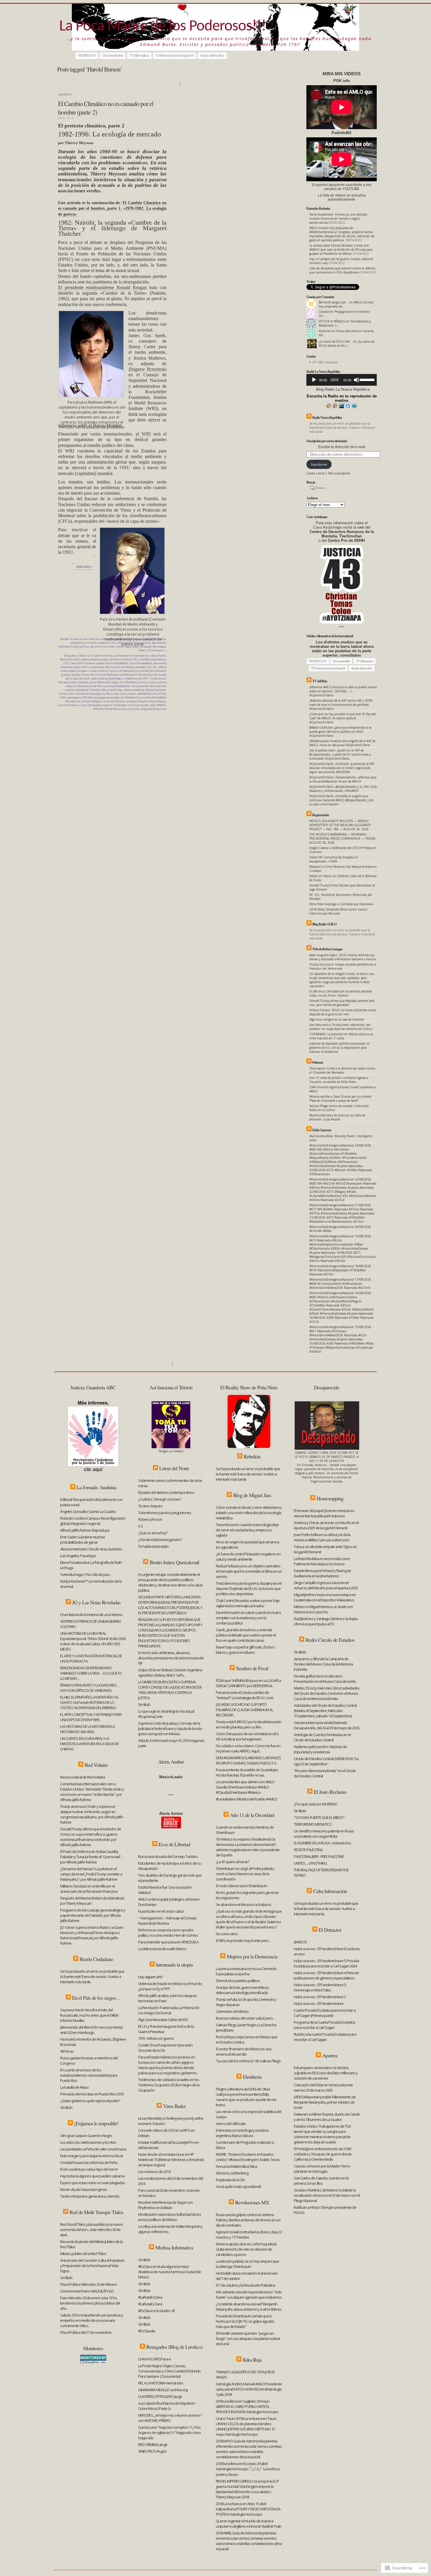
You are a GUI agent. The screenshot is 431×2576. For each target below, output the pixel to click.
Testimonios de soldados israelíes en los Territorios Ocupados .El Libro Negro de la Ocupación (169, 2085)
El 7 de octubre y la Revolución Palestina (245, 2285)
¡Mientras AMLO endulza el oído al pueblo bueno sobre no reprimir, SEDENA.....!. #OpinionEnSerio (343, 691)
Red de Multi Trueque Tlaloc (96, 2212)
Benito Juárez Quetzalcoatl (174, 1562)
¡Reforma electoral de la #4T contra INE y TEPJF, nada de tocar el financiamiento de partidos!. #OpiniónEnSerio (341, 705)
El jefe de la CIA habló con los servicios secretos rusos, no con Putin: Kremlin (341, 993)
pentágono (74, 697)
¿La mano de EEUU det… (336, 341)
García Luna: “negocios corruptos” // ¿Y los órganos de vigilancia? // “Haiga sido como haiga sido (169, 2432)
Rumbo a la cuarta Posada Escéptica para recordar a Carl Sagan (325, 2037)
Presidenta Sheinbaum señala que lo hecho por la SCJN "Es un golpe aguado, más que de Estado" (245, 2321)
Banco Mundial (70, 659)
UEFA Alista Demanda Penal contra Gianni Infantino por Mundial (338, 911)
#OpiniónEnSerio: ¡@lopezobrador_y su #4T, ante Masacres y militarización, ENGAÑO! (343, 789)
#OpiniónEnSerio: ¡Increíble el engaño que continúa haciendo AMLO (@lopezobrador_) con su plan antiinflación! (342, 800)
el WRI (143, 434)
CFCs (136, 659)
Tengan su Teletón (171, 1451)
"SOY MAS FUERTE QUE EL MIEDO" (319, 1817)
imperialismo (133, 678)
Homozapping (330, 1498)
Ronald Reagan (92, 701)
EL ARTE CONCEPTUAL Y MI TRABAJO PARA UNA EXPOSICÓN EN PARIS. (91, 1717)
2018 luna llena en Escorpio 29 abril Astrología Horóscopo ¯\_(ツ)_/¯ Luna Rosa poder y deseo (248, 2469)
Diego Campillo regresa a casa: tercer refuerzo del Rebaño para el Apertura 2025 (326, 1585)
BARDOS (300, 1942)
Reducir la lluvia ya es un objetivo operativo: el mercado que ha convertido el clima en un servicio (249, 1571)
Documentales (113, 55)
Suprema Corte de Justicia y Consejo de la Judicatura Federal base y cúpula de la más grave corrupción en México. (170, 1728)
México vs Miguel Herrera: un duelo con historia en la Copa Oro (323, 1609)
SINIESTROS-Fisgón (152, 2451)
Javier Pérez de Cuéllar (104, 682)
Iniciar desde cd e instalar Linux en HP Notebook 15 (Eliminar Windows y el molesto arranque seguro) (171, 2160)
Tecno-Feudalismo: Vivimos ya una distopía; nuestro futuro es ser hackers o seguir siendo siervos (338, 218)
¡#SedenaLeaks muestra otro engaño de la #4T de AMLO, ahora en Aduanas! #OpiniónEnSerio (342, 743)
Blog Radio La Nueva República (343, 389)
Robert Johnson (150, 1519)
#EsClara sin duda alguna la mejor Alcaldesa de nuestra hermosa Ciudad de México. (169, 2272)
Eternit (103, 671)
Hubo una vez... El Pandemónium (319, 2003)
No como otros (227, 1934)
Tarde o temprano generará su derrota (90, 2196)
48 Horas (67, 2051)
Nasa (110, 694)
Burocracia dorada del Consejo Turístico (168, 1856)
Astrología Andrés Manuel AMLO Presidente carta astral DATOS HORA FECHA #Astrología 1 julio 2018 (249, 2389)
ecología (141, 667)
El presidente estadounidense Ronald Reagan (102, 287)
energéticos (78, 643)
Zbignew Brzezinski (147, 369)
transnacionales (139, 705)
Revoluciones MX (252, 2202)
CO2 (66, 663)
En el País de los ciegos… (96, 1998)
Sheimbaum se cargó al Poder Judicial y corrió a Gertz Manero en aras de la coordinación (245, 1874)
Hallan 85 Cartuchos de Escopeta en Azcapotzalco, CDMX (334, 859)
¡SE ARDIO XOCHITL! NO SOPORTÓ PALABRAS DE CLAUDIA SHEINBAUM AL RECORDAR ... (244, 1710)
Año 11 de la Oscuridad (252, 1815)
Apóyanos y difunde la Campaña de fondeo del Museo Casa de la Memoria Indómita (323, 1664)
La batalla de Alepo (74, 2087)
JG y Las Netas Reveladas (96, 1602)
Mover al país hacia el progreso (84, 2189)
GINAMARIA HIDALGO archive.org (163, 2390)
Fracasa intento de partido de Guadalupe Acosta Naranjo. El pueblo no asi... (247, 1772)
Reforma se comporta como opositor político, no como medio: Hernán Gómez (168, 1933)
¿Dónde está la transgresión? (160, 1540)
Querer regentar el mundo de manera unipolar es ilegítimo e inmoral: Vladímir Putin (249, 2524)
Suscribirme (319, 464)
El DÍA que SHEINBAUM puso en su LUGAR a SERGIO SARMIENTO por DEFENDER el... (248, 1683)
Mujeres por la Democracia (252, 1956)
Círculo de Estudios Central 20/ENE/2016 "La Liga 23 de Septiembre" (326, 1761)
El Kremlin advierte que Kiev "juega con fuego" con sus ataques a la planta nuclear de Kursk (248, 2338)
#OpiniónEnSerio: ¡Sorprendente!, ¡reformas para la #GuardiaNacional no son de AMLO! (343, 779)
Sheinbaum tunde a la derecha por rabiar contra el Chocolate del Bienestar (342, 1070)
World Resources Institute (122, 709)
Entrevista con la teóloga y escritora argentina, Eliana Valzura (242, 2133)
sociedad (131, 701)
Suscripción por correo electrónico (327, 441)
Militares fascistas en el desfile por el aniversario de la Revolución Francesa (89, 1889)
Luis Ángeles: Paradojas (78, 1556)
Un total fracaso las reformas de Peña (89, 2162)
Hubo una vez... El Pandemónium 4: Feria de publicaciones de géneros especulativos (326, 1975)
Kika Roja (252, 2360)
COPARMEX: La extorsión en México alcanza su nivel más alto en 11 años (341, 1036)
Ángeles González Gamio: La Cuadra (88, 1511)
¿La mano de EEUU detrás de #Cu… (347, 344)
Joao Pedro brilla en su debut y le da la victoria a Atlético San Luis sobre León (322, 1537)
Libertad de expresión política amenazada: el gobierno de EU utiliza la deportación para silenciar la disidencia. (339, 1048)
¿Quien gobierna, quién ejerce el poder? (90, 2101)
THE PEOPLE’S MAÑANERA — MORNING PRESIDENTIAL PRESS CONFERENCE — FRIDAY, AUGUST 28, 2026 (343, 838)
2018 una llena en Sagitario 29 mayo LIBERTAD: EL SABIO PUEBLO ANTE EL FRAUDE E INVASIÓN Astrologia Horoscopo (247, 2406)
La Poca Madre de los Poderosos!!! (163, 27)
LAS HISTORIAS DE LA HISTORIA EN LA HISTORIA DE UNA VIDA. (87, 1729)
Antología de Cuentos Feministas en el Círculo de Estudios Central (322, 1737)
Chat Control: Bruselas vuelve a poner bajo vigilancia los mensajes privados (248, 1603)
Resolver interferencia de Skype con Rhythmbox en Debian (165, 2205)
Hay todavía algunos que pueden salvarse (92, 2176)
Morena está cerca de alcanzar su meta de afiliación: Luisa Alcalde (337, 1117)
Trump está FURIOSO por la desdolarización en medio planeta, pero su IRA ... (249, 1724)
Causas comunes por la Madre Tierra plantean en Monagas (322, 2169)
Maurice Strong (112, 690)
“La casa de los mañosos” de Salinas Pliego (248, 2061)
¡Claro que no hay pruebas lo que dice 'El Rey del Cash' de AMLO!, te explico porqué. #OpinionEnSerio (343, 718)
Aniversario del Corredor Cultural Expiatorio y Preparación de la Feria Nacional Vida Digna (92, 2266)
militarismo (66, 694)
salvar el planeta (114, 701)
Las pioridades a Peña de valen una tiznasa (93, 2149)
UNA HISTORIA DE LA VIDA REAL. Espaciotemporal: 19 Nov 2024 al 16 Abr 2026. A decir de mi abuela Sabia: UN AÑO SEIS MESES (93, 1641)
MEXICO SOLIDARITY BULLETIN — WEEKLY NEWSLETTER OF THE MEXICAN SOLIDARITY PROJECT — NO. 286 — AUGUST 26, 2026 (340, 825)
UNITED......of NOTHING (310, 1863)
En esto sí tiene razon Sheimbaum (241, 1886)
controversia (91, 639)
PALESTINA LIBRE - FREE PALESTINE (319, 1856)
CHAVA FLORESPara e (154, 2359)
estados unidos (88, 671)
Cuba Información (330, 1891)
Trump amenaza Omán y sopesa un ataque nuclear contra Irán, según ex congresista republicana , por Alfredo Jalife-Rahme (92, 1814)
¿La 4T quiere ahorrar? (233, 1862)
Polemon (318, 1062)
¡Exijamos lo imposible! (96, 2123)
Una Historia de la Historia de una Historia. (92, 1615)
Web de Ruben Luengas (327, 949)
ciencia (77, 639)
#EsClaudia (147, 2331)
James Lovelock (79, 682)
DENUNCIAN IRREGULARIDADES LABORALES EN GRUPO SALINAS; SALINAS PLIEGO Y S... (248, 1760)
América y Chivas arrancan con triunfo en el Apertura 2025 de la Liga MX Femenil (326, 1525)
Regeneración (321, 815)
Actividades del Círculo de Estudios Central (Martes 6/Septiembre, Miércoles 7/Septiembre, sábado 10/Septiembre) (325, 1711)
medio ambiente (134, 690)
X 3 (140, 1526)
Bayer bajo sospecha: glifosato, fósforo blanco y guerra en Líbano (245, 1650)
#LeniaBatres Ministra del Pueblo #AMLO (246, 1799)
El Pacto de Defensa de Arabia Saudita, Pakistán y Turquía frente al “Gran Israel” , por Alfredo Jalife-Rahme (91, 1857)
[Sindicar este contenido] (309, 417)
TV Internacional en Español (175, 55)
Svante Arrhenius (69, 705)
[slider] (367, 379)
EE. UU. (153, 667)
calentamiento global (95, 659)
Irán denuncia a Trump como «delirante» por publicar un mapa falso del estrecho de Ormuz (341, 1027)
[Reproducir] (314, 380)
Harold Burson (148, 675)
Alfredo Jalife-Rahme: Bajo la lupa (85, 1530)
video (142, 650)
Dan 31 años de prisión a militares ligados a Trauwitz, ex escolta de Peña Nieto (339, 1080)
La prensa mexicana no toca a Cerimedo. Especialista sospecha (246, 1971)
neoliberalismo (68, 646)
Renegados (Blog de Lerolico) (174, 2347)
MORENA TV (87, 55)
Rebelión (252, 1456)
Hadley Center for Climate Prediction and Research (104, 675)
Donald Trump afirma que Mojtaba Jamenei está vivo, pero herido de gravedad (342, 1003)
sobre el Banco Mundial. (100, 425)
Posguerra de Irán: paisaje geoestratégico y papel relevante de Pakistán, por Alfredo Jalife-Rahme (93, 1915)
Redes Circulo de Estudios (330, 1640)
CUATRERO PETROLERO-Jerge (160, 2396)
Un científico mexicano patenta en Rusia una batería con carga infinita (324, 1834)
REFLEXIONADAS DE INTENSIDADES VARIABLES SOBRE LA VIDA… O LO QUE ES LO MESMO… (91, 1673)
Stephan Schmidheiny (152, 701)
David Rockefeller (141, 663)
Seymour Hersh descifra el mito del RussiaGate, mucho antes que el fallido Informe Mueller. (89, 2015)
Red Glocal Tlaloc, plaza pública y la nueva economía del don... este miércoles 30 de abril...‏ (91, 2230)
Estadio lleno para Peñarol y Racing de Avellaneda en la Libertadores (322, 1573)
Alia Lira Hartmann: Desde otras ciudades (91, 1549)
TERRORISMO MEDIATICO (313, 1824)
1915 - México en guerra (156, 2038)
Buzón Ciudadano (96, 1959)
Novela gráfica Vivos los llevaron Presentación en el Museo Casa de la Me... (325, 1679)
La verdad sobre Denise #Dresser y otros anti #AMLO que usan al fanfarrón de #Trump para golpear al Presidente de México (341, 250)
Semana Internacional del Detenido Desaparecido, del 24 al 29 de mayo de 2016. (327, 1725)
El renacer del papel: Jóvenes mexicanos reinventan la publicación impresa (324, 1513)
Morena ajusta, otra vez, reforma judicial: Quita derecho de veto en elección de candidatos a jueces (246, 2249)
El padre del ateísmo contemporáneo (166, 1492)
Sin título (66, 2107)
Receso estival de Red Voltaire (83, 1777)
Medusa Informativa (174, 2247)
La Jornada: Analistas (96, 1487)
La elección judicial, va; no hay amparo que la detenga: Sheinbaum (247, 2264)
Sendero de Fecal (252, 1668)
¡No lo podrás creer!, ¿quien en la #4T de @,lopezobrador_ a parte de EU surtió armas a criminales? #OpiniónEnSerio (340, 754)
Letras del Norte (174, 1468)
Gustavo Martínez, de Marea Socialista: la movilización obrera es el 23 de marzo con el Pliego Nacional (327, 2195)
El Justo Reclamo (330, 1792)
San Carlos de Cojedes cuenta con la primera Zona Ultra (321, 2181)
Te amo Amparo (150, 1506)
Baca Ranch (159, 656)
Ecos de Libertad (174, 1844)
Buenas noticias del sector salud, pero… (246, 2018)
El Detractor (330, 1930)
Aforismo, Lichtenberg (232, 2173)
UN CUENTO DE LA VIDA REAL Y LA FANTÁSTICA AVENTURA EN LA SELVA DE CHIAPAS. (89, 1744)
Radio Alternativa (212, 55)
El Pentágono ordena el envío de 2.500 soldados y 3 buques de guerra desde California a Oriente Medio (323, 2154)
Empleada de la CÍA (230, 2180)
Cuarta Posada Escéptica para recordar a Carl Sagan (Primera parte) (325, 2013)
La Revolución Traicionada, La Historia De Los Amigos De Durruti (169, 2010)
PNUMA (88, 697)
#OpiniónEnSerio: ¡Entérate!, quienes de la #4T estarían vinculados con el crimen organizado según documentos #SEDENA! (342, 768)
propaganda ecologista (109, 697)
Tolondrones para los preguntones (165, 1513)
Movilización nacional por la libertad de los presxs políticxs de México (169, 2217)
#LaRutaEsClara (150, 2297)
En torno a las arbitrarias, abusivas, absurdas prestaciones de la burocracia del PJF (171, 1658)
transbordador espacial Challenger (104, 705)
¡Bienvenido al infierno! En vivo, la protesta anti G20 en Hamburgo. (91, 2030)
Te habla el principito (153, 1546)
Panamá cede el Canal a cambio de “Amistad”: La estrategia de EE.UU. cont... (245, 1695)
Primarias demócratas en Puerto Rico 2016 (92, 2094)
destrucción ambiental (120, 667)
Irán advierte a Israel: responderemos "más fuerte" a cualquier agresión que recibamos (249, 2295)
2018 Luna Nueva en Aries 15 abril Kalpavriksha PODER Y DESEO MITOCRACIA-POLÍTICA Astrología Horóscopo (248, 2509)
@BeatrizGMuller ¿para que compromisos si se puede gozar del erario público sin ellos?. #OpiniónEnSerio (340, 732)
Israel (154, 678)
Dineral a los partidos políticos (238, 1981)
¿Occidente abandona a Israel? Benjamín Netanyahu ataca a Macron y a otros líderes (249, 2307)
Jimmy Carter (147, 682)
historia (92, 643)
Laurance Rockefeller (116, 686)
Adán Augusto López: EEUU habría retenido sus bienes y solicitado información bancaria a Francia (343, 957)
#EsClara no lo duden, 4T (157, 2311)
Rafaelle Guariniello (138, 697)
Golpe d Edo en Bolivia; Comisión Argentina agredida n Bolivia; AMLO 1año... (170, 1673)
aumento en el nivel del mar (132, 656)
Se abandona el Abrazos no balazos (244, 1904)
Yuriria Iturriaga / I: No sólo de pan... (86, 1574)
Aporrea (330, 2055)
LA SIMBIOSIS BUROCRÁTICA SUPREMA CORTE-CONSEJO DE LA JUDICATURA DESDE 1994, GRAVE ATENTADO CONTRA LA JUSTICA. (170, 1690)
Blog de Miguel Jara (252, 1495)
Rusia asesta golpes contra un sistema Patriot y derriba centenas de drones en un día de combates (248, 2220)
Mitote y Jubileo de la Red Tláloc (83, 2254)
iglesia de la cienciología (107, 678)
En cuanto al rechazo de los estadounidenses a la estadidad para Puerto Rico (89, 2075)
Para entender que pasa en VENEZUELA (168, 1942)
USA (153, 705)
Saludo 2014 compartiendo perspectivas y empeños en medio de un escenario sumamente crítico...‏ (92, 2320)
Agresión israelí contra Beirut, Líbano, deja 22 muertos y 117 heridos (249, 2235)
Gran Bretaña (125, 671)
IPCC (146, 678)
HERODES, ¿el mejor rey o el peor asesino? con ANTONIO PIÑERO (170, 2418)
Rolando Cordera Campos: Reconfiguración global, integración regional (93, 1521)
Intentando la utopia (174, 1965)
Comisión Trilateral (83, 663)
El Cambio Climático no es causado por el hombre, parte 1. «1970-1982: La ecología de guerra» (112, 208)
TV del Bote (320, 681)
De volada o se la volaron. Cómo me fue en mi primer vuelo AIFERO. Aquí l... (248, 1748)
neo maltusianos (125, 694)
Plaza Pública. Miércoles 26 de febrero (89, 2284)
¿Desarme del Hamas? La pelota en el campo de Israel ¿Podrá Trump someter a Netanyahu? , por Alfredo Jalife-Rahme (91, 1874)
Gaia (112, 671)
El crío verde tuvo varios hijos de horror (89, 2169)
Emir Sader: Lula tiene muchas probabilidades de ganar (83, 1540)
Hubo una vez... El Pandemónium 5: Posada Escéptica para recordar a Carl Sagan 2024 (326, 1963)
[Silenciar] (357, 380)
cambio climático (121, 659)
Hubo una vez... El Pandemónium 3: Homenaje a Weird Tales (320, 1987)
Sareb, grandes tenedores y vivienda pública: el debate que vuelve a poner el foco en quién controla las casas (246, 1635)
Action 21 (85, 656)
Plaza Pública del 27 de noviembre (86, 2332)
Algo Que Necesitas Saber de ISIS (163, 2020)
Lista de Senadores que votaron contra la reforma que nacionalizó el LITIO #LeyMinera (342, 270)
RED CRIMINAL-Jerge (153, 2445)
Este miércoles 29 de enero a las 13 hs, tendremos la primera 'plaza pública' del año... (90, 2303)
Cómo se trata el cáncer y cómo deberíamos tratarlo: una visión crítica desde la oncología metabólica (249, 1513)
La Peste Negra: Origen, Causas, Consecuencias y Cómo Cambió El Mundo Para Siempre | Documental (169, 2371)
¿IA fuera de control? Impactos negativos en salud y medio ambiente (248, 1557)
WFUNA (98, 709)
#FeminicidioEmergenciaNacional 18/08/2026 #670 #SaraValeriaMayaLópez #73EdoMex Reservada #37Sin (340, 1270)
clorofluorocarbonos (153, 659)
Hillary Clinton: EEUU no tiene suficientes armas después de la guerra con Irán (343, 1012)
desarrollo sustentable (89, 667)
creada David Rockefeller (112, 663)
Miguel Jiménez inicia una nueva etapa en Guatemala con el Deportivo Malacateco (325, 1597)
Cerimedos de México (232, 2011)
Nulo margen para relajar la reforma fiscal (91, 2156)
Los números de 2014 (154, 2172)
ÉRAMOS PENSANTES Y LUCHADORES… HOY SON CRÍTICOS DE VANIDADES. (90, 1688)
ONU (63, 697)
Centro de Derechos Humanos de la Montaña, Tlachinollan (342, 534)
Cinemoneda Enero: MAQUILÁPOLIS (87, 2291)
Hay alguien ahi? (150, 1977)
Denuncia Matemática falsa (236, 2166)
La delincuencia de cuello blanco (162, 1949)
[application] (342, 380)
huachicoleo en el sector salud (161, 1911)
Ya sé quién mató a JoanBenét (238, 2186)
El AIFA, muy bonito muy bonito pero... (243, 1940)
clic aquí (93, 1469)
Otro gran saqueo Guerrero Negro (86, 2136)
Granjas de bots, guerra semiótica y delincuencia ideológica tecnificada (242, 1990)
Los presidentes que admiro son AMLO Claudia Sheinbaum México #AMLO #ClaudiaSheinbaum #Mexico (245, 1787)
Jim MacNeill (129, 682)
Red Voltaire (96, 1765)
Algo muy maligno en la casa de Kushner (337, 1019)
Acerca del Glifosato (231, 2124)
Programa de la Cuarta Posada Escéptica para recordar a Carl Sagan (324, 2025)
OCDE (162, 694)
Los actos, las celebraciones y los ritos (88, 2142)
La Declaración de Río (88, 686)
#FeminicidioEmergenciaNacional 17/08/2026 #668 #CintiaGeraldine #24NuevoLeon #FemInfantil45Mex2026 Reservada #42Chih (340, 1284)
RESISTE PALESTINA (308, 1850)
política (84, 646)
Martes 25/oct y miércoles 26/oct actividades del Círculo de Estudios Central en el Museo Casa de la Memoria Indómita (327, 1693)
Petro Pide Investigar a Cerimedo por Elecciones (341, 904)
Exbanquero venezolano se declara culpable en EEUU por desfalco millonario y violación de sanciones (326, 2073)
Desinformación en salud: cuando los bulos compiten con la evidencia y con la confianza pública (248, 1618)
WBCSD (161, 705)
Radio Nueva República (327, 417)
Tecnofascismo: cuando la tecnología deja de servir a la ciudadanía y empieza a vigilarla (247, 1530)
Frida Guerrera (322, 1130)
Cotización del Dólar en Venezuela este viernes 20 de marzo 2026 (323, 2088)
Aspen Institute (102, 656)
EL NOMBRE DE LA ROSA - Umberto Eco (322, 1843)
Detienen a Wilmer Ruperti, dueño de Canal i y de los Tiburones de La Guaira (327, 2117)
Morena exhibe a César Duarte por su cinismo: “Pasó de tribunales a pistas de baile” (341, 1099)
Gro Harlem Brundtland (150, 671)
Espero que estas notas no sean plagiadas (93, 2183)
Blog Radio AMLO (324, 924)
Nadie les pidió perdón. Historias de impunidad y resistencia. (320, 1749)
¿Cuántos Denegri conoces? (160, 1499)
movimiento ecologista (90, 694)
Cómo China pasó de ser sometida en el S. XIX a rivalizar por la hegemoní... (247, 1736)
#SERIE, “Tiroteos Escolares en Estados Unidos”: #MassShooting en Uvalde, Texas (248, 2157)
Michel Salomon (156, 690)
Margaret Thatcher (89, 690)
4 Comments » (157, 650)
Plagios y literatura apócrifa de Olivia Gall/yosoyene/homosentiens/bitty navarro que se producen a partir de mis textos (246, 2097)
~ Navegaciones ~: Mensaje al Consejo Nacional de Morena (167, 1921)
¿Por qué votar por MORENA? (316, 1804)
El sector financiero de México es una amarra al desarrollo (244, 2051)
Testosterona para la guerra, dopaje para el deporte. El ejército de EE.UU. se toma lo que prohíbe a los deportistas (249, 1588)
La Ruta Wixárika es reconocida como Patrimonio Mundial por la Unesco (322, 1561)
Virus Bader (174, 2106)
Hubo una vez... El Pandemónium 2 (320, 1997)
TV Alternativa (139, 55)
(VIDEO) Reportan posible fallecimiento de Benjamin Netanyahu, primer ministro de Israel (325, 2102)
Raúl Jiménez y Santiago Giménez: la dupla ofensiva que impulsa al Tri (326, 1621)
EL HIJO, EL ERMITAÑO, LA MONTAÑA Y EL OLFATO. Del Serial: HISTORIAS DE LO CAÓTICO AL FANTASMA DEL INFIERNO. (89, 1702)
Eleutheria (252, 2077)
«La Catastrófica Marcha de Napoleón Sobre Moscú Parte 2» (167, 2406)
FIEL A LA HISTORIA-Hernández (161, 2383)
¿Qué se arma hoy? (153, 1533)
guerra (66, 675)
